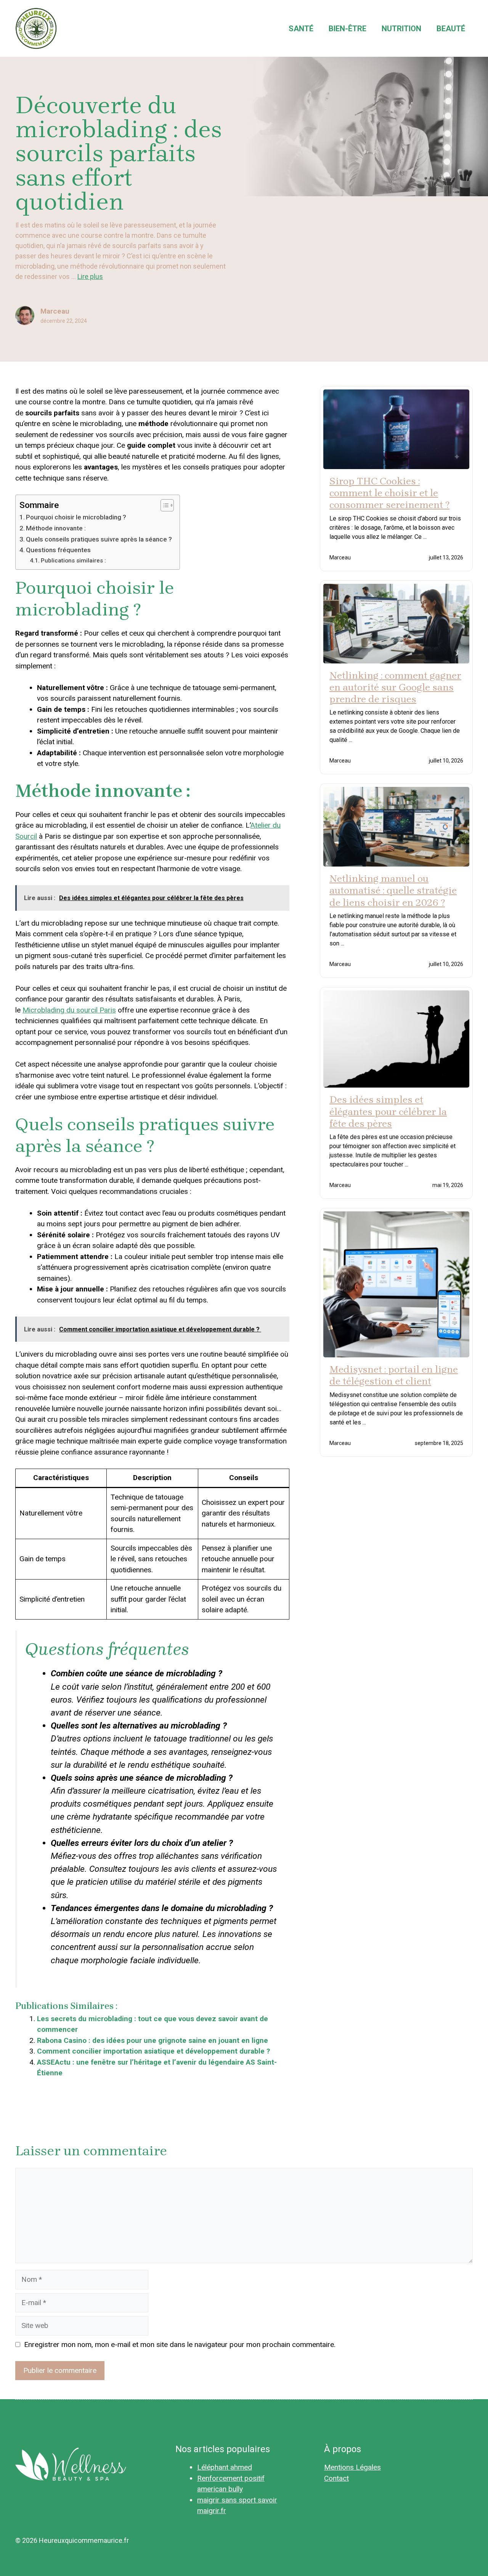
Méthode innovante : (56, 528)
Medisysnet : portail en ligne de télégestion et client (394, 1375)
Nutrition (401, 29)
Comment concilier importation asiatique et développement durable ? (154, 2051)
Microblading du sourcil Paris (69, 1010)
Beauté (451, 29)
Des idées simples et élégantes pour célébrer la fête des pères (388, 1111)
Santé (301, 29)
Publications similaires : (73, 561)
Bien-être (348, 29)
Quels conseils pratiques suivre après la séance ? (99, 539)
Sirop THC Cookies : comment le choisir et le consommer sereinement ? (389, 493)
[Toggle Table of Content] (163, 505)
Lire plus (90, 276)
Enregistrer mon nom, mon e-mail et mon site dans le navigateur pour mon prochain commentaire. (180, 2345)
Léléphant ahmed (225, 2467)
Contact (336, 2478)
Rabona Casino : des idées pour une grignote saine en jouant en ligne (152, 2040)
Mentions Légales (352, 2467)
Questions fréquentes (58, 550)
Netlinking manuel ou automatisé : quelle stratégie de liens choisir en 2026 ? (393, 890)
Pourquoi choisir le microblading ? (76, 517)
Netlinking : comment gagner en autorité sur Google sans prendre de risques (395, 687)
